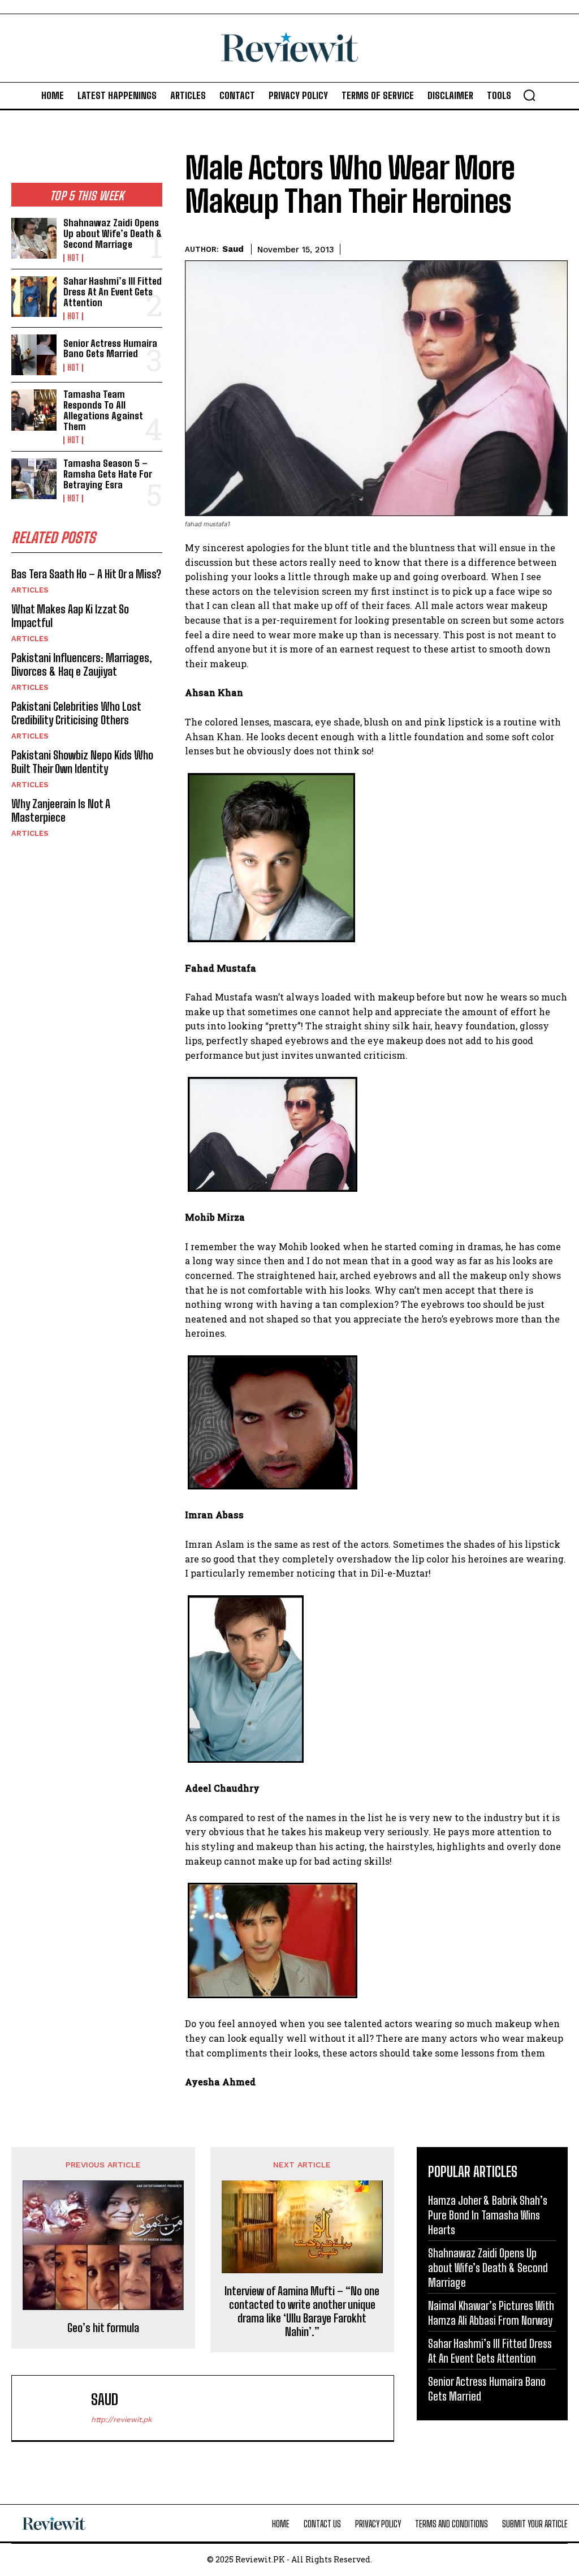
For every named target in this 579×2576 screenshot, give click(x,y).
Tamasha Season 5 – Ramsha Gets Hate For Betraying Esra (108, 474)
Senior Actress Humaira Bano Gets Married (110, 349)
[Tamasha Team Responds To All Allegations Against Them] (34, 410)
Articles (30, 590)
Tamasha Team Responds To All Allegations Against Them (103, 410)
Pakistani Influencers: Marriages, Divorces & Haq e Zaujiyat (82, 664)
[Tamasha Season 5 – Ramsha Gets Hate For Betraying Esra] (34, 479)
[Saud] (54, 2408)
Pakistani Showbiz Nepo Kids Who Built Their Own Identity (82, 762)
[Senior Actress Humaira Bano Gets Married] (34, 355)
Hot (73, 258)
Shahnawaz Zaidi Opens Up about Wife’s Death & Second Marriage (113, 233)
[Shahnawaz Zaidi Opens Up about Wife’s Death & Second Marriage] (34, 238)
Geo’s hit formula (103, 2328)
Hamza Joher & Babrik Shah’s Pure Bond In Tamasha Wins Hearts (488, 2215)
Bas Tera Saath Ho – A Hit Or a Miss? (86, 574)
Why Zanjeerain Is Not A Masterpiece (61, 810)
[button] (529, 95)
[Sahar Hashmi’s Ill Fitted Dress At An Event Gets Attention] (34, 297)
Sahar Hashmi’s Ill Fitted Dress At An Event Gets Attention (113, 291)
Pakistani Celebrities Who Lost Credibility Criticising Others (76, 713)
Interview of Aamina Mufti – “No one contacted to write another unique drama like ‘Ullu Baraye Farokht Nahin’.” (302, 2311)
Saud (233, 249)
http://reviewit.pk (121, 2420)
